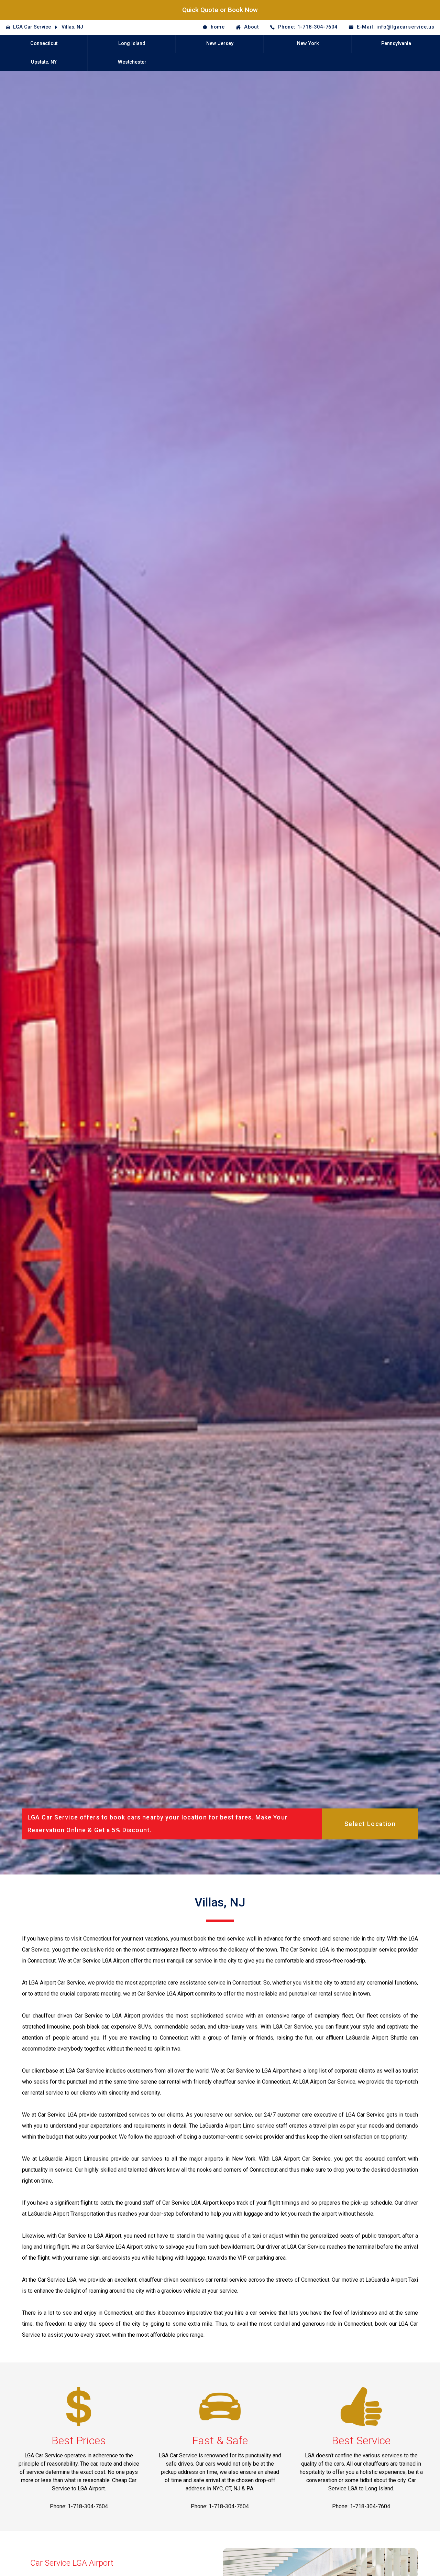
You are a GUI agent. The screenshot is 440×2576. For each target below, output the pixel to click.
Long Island (132, 44)
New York (308, 44)
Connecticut (44, 44)
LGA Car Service (32, 27)
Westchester (132, 62)
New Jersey (220, 44)
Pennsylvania (396, 44)
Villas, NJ (72, 27)
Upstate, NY (44, 62)
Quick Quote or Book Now (220, 10)
